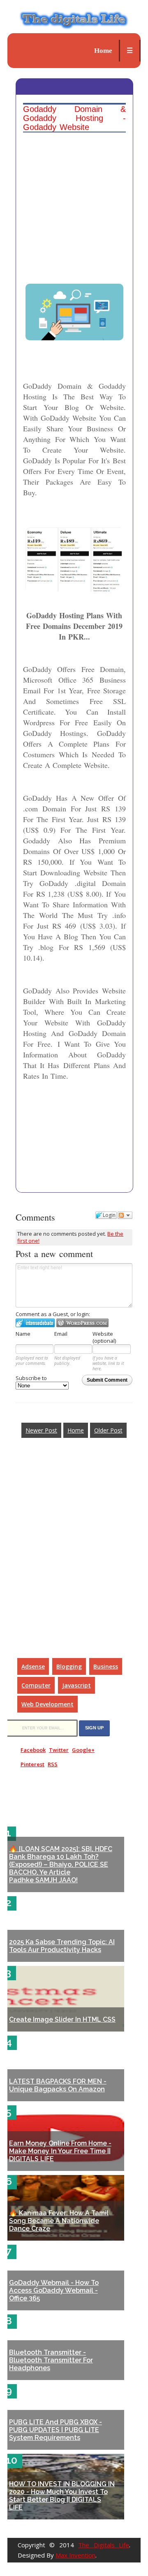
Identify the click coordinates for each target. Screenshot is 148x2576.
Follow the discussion (125, 1215)
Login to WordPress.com (82, 1323)
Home (103, 51)
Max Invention (75, 2555)
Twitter (59, 1750)
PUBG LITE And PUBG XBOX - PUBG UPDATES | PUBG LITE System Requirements (55, 2430)
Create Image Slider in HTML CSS (62, 2019)
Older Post (108, 1430)
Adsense (33, 1666)
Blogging (69, 1666)
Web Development (47, 1704)
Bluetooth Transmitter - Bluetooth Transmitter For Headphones (51, 2360)
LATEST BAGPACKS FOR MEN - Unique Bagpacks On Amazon (58, 2085)
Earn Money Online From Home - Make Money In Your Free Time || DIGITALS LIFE (60, 2151)
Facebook (33, 1750)
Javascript (76, 1685)
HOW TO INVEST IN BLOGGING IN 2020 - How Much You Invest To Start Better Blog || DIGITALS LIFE (62, 2496)
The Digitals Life (104, 2545)
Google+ (83, 1750)
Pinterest (32, 1764)
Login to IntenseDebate (35, 1323)
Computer (36, 1685)
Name (23, 1334)
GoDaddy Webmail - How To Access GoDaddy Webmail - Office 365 (54, 2290)
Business (106, 1666)
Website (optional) (104, 1337)
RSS (53, 1764)
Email (61, 1334)
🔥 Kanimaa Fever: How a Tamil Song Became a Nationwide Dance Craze (59, 2221)
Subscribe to (31, 1378)
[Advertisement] (74, 188)
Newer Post (41, 1430)
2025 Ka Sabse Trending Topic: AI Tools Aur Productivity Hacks (62, 1946)
